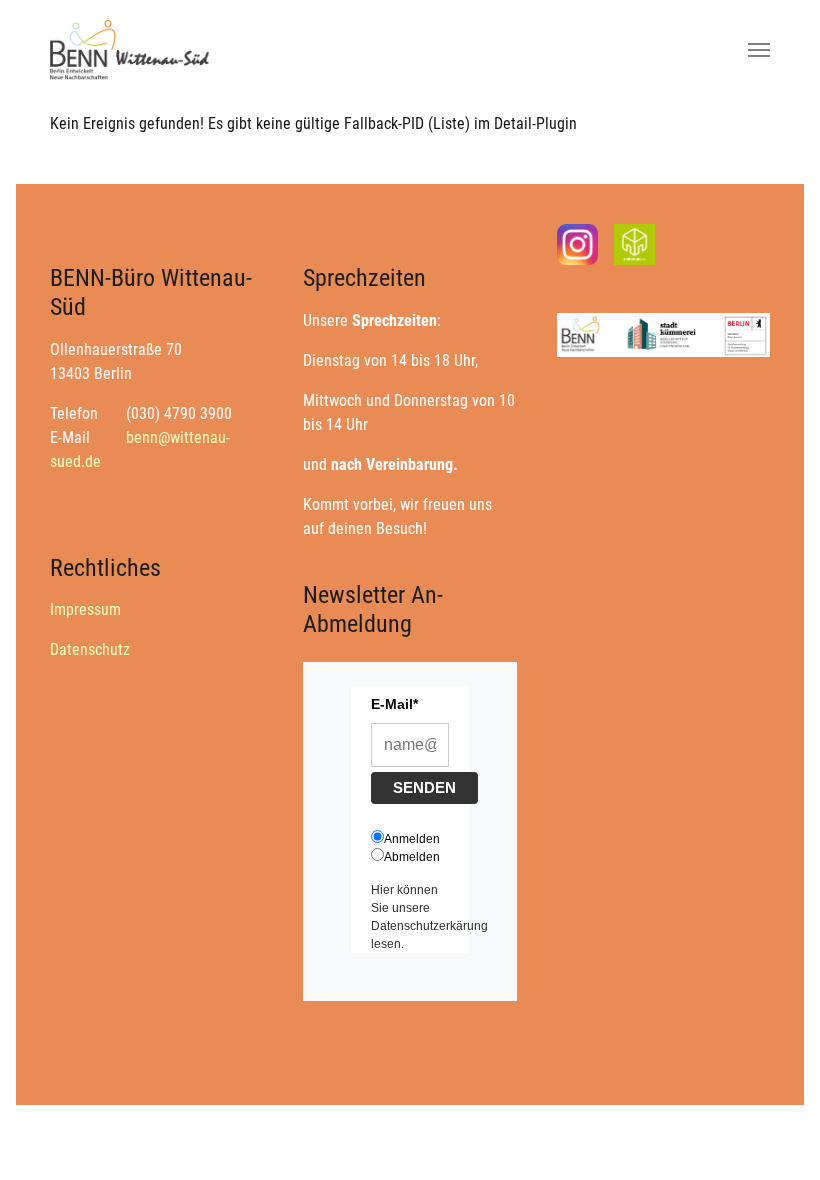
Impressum (85, 609)
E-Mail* (394, 704)
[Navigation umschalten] (759, 50)
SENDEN (424, 787)
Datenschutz (90, 649)
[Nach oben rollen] (776, 1136)
